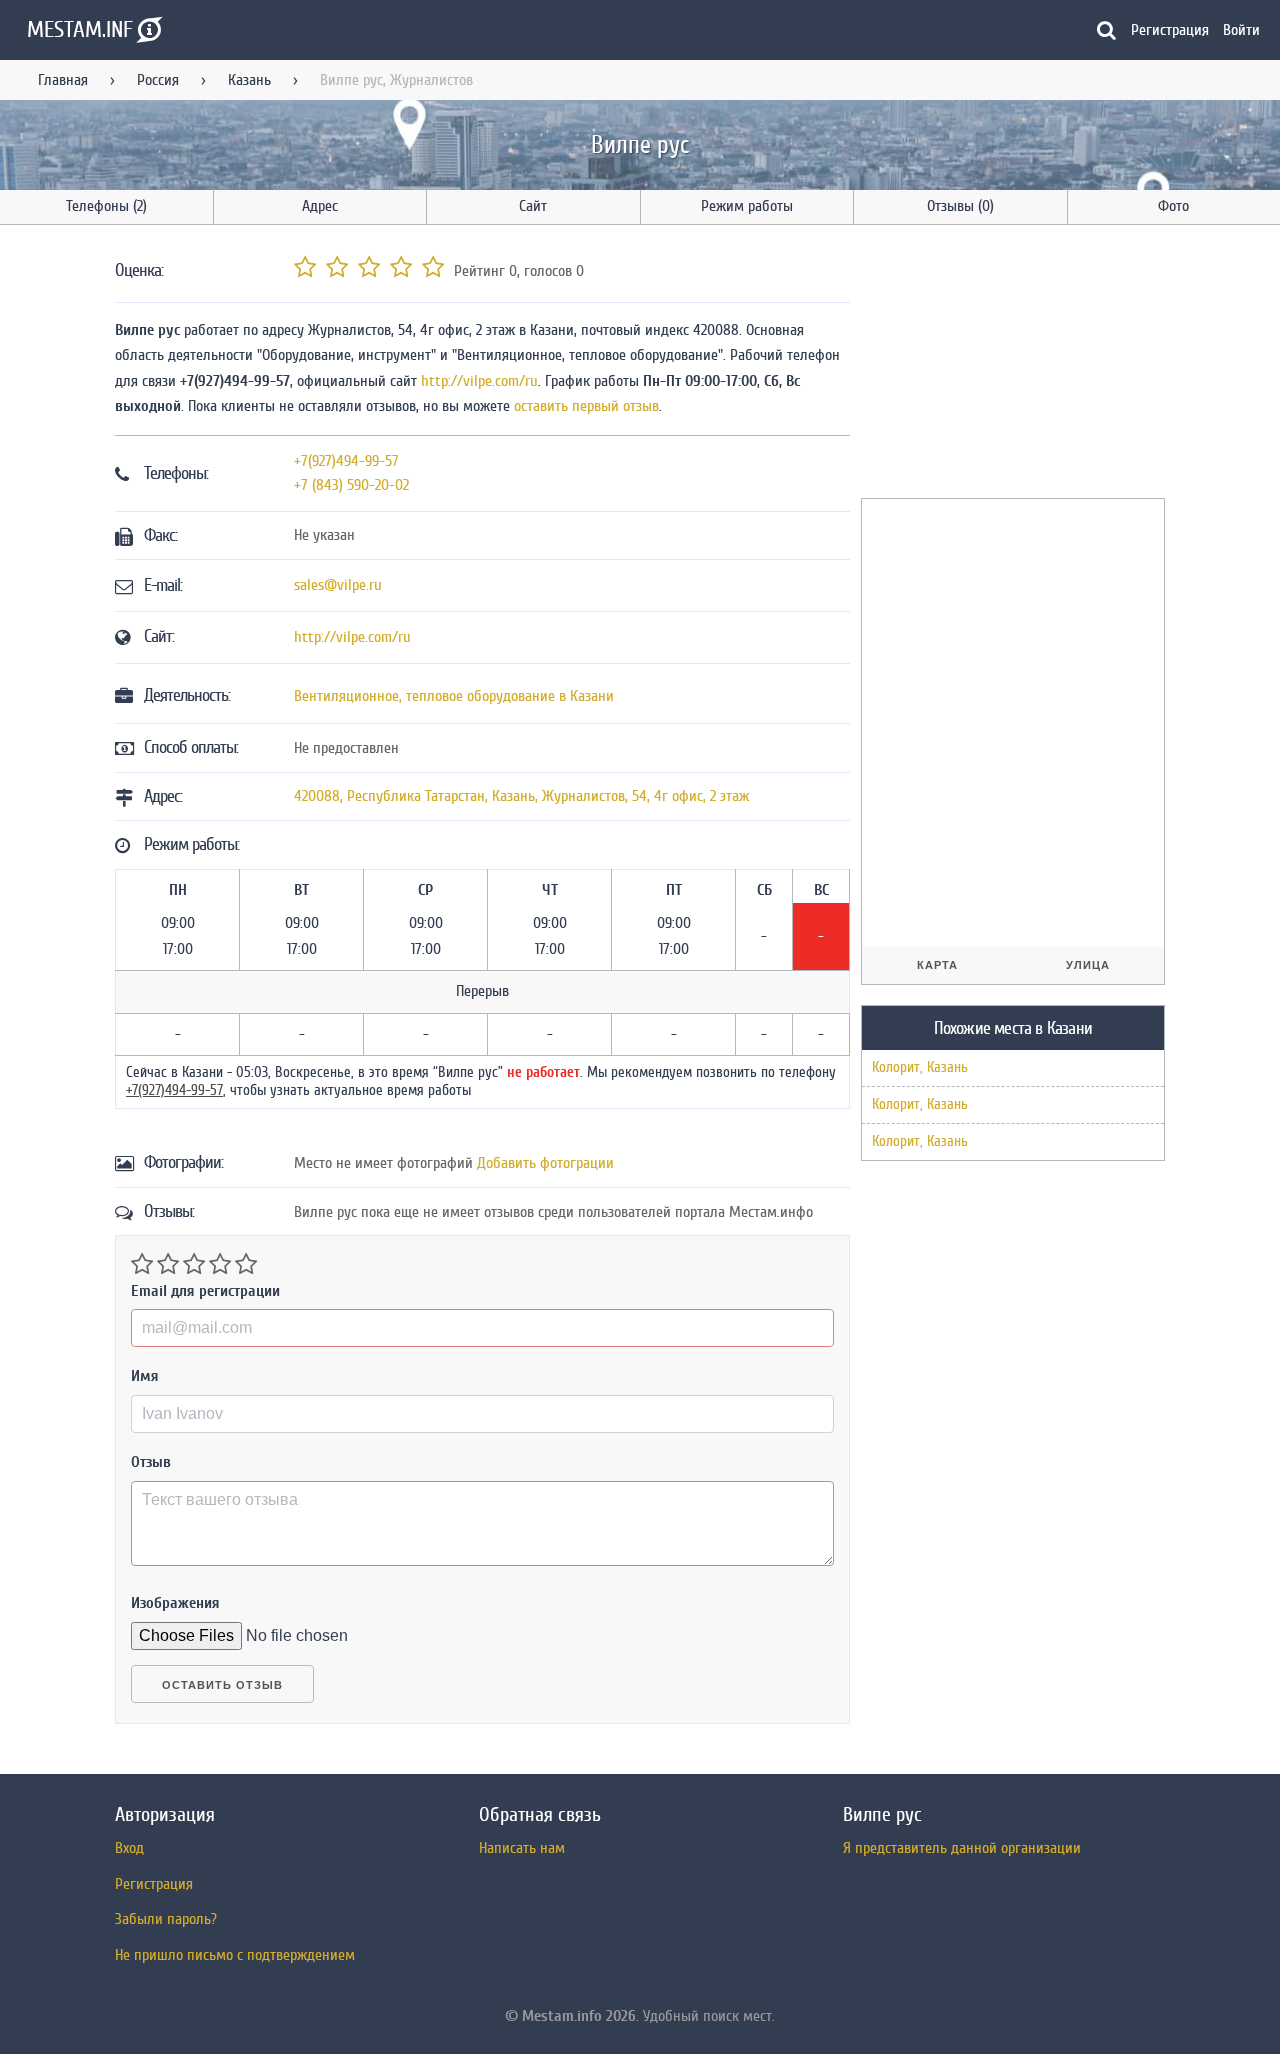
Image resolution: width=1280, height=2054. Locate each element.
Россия (158, 80)
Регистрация (1170, 30)
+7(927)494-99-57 (346, 461)
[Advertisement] (1011, 365)
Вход (129, 1848)
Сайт (533, 206)
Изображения (175, 1603)
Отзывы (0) (960, 206)
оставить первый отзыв (586, 406)
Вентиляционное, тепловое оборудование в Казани (454, 696)
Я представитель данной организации (962, 1848)
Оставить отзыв (222, 1685)
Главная (63, 80)
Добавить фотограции (545, 1163)
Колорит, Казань (920, 1067)
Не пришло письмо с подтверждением (235, 1955)
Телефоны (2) (106, 206)
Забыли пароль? (166, 1919)
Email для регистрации (205, 1291)
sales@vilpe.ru (338, 585)
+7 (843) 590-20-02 (351, 485)
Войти (1241, 30)
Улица (1088, 965)
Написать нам (522, 1848)
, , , (521, 796)
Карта (937, 965)
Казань (249, 80)
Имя (145, 1376)
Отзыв (151, 1462)
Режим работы (747, 206)
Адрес (320, 206)
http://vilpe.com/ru (479, 381)
